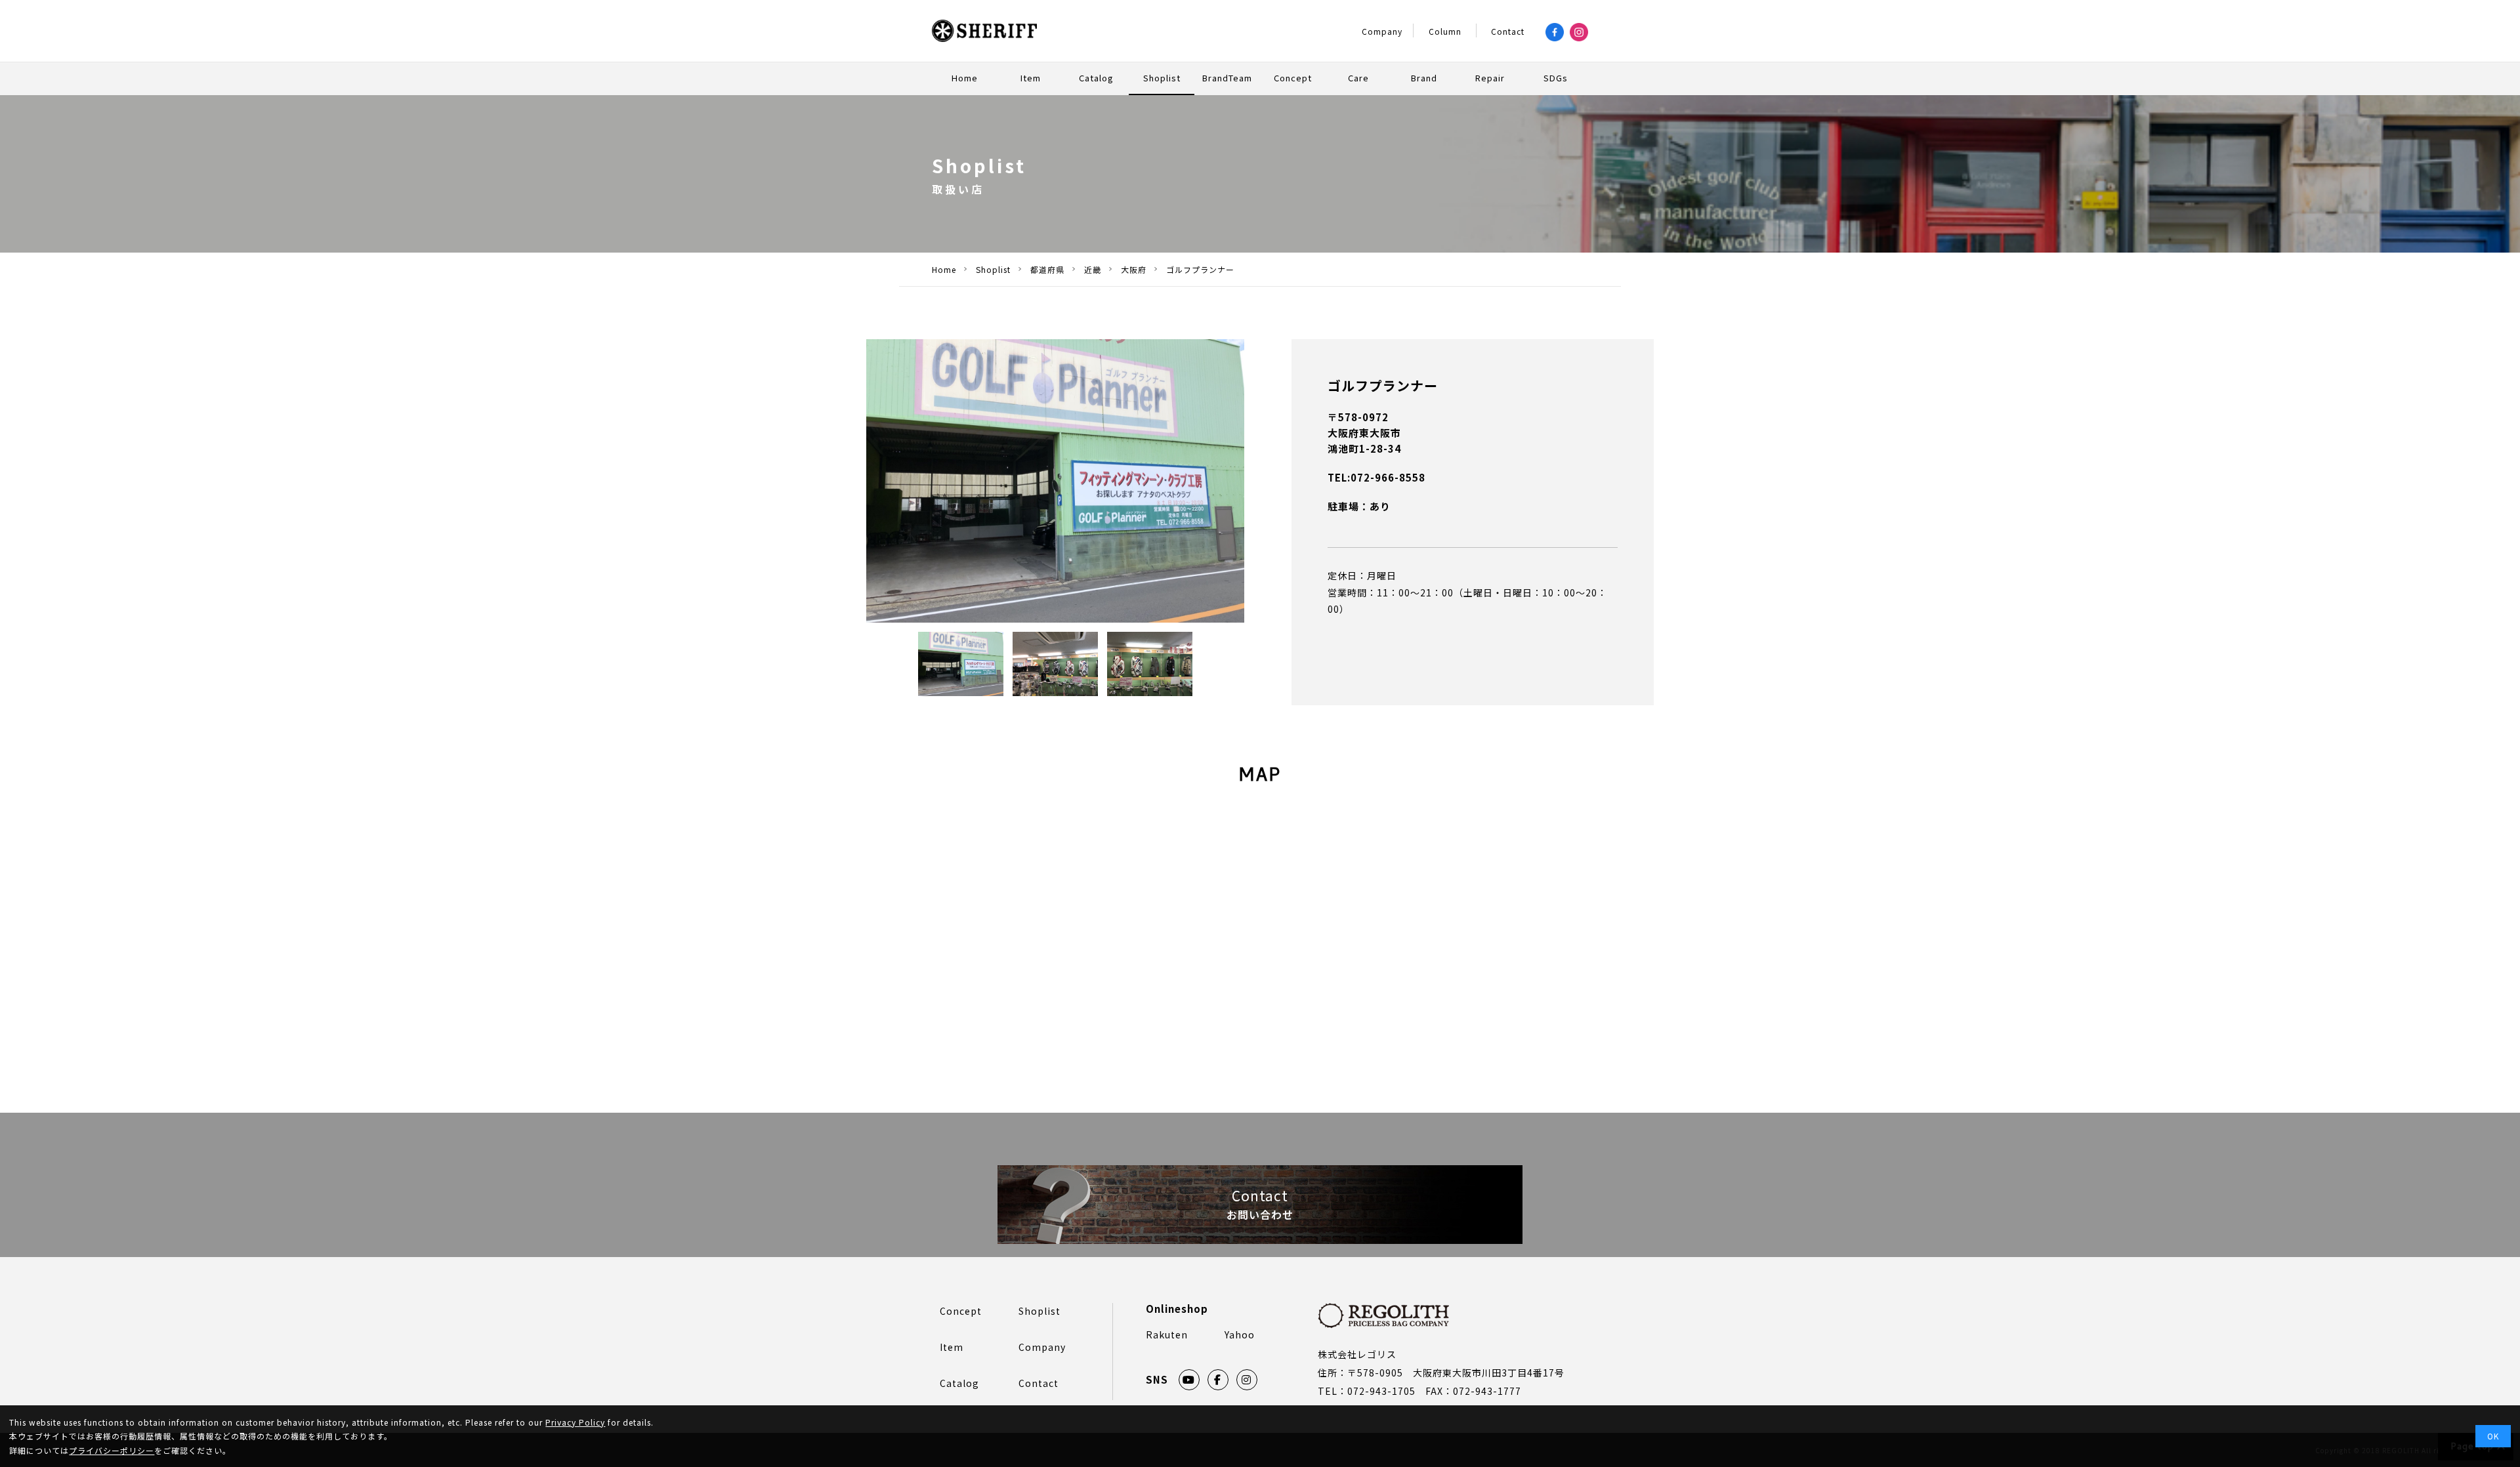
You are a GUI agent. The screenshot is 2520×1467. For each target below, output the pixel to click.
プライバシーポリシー (112, 1450)
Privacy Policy (575, 1422)
